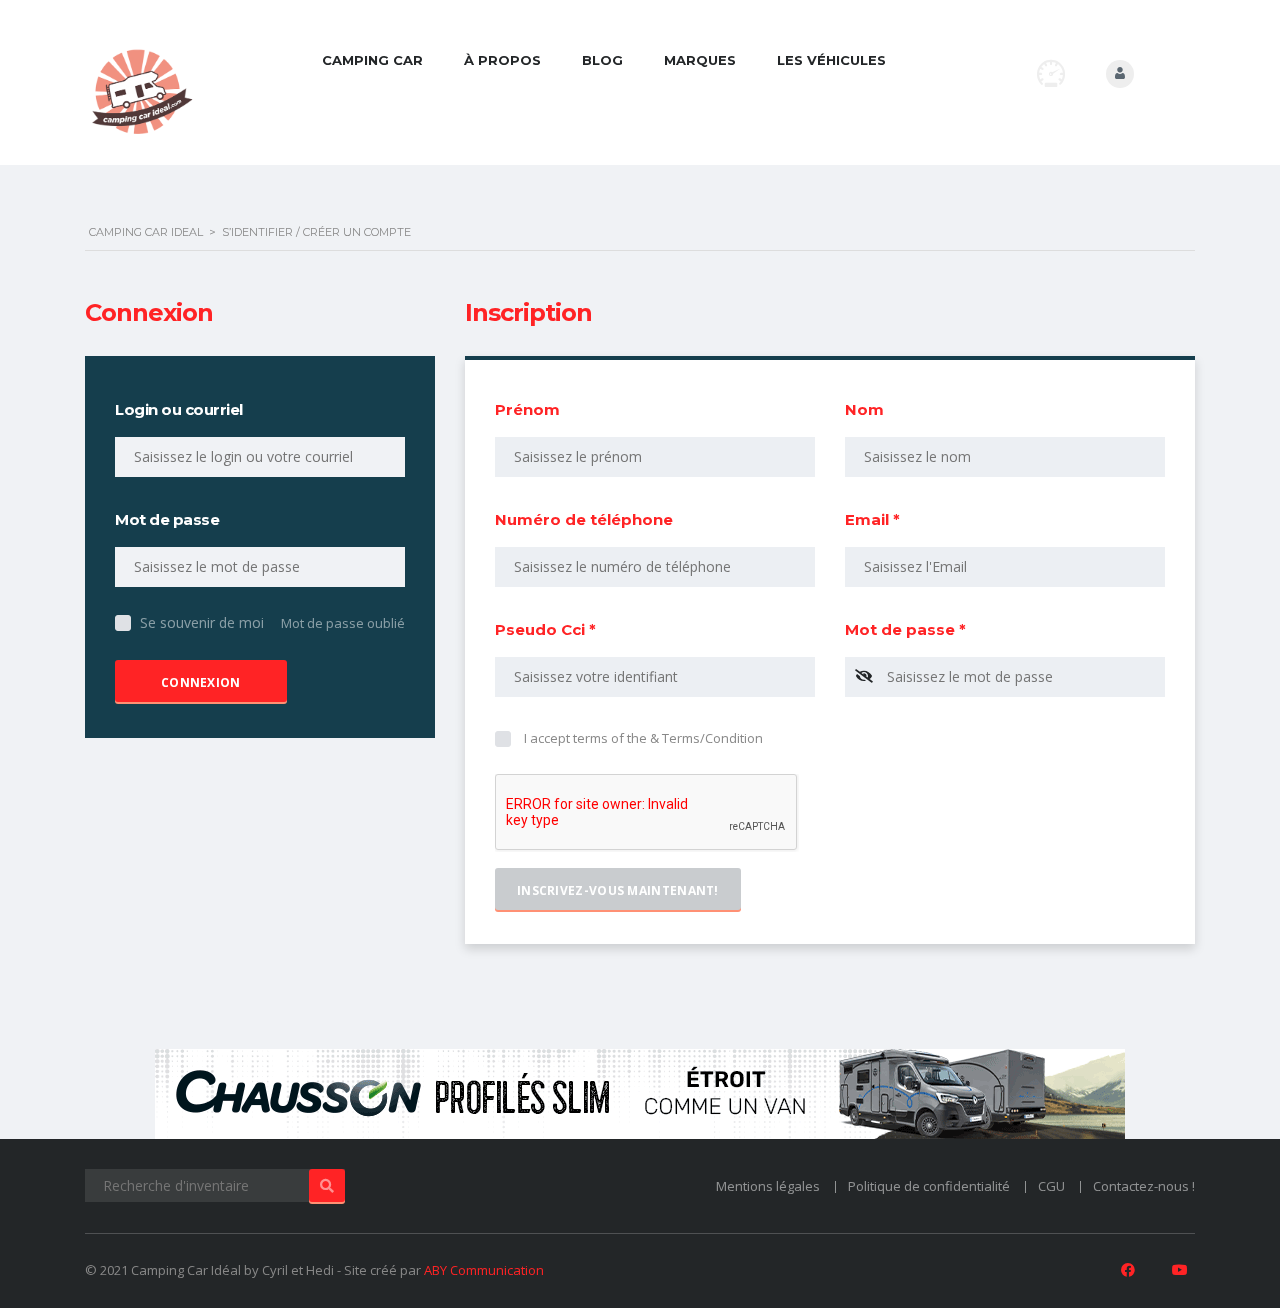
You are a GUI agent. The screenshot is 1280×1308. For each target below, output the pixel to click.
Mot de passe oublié (343, 623)
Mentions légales (768, 1186)
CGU (1051, 1186)
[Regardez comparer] (1051, 73)
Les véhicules (831, 60)
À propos (502, 60)
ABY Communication (484, 1270)
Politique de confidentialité (929, 1186)
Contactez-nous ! (1144, 1186)
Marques (700, 60)
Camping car (372, 60)
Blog (602, 60)
